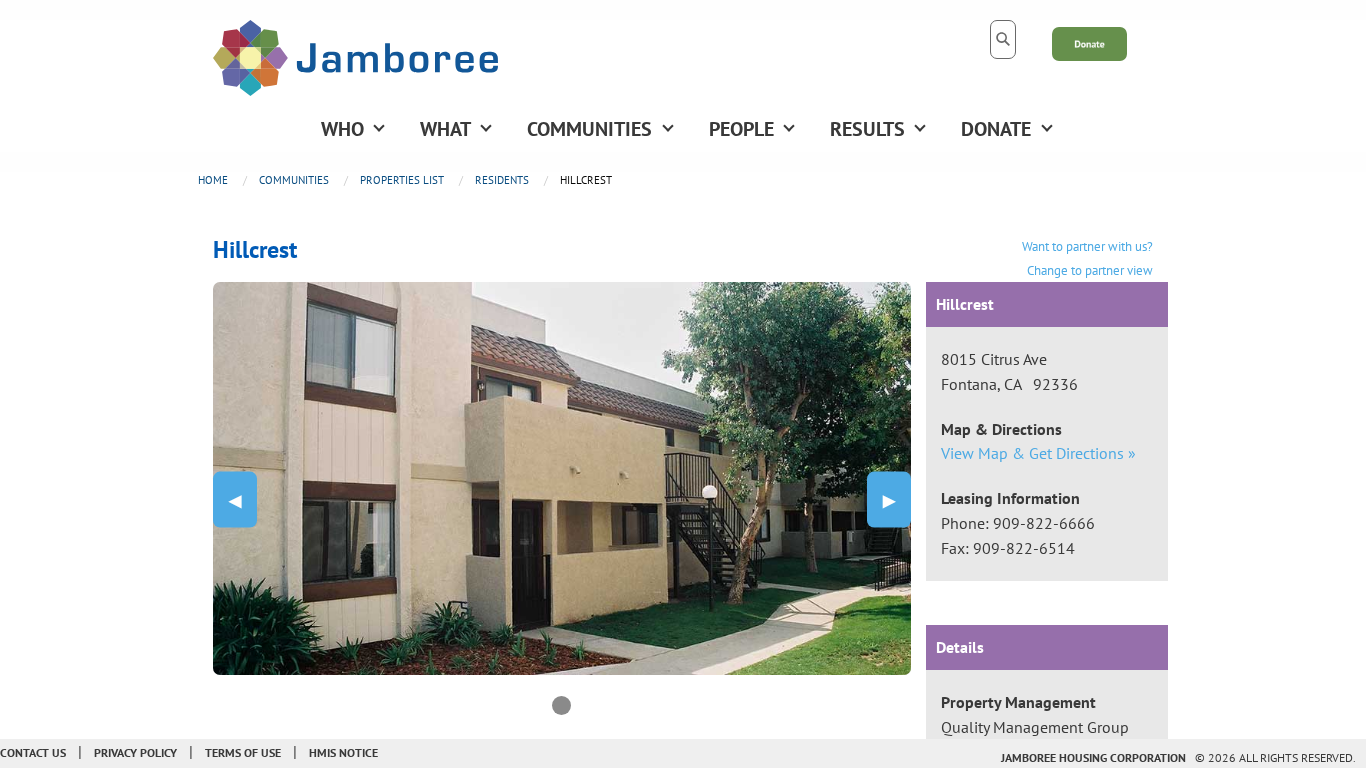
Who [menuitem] (342, 129)
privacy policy (135, 752)
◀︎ (243, 499)
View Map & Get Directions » (1038, 453)
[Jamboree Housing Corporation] (355, 56)
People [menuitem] (741, 129)
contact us (33, 752)
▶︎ (897, 499)
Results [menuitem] (867, 129)
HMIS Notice (343, 752)
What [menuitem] (445, 129)
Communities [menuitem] (589, 129)
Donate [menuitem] (996, 129)
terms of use (243, 752)
